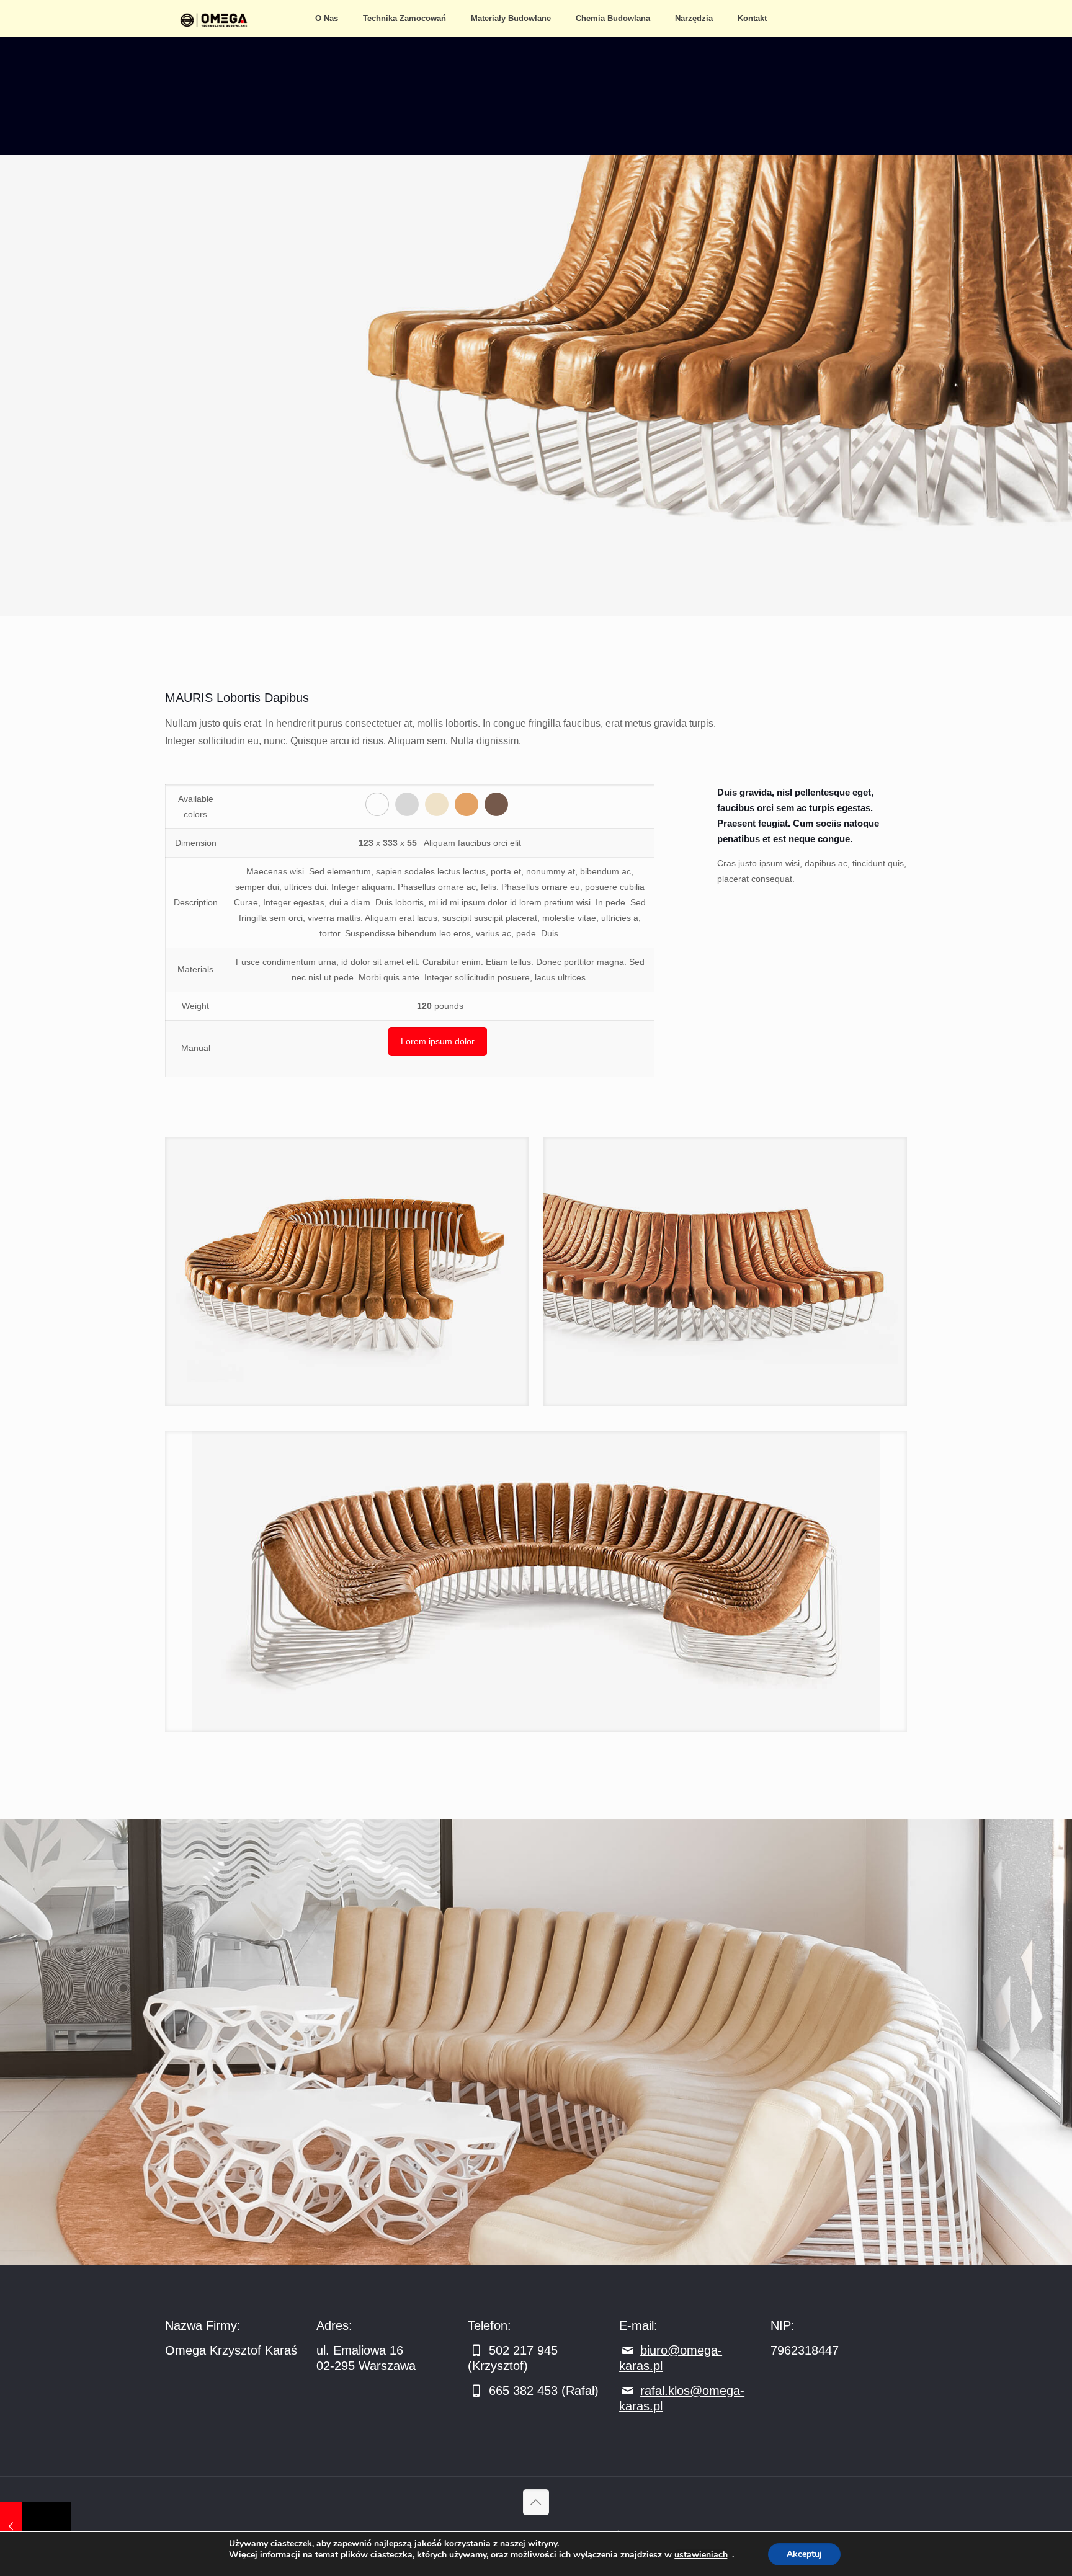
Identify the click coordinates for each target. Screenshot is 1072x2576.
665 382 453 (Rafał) (542, 2391)
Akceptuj (804, 2554)
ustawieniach (701, 2555)
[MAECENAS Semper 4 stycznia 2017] (36, 2526)
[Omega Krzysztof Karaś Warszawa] (217, 19)
